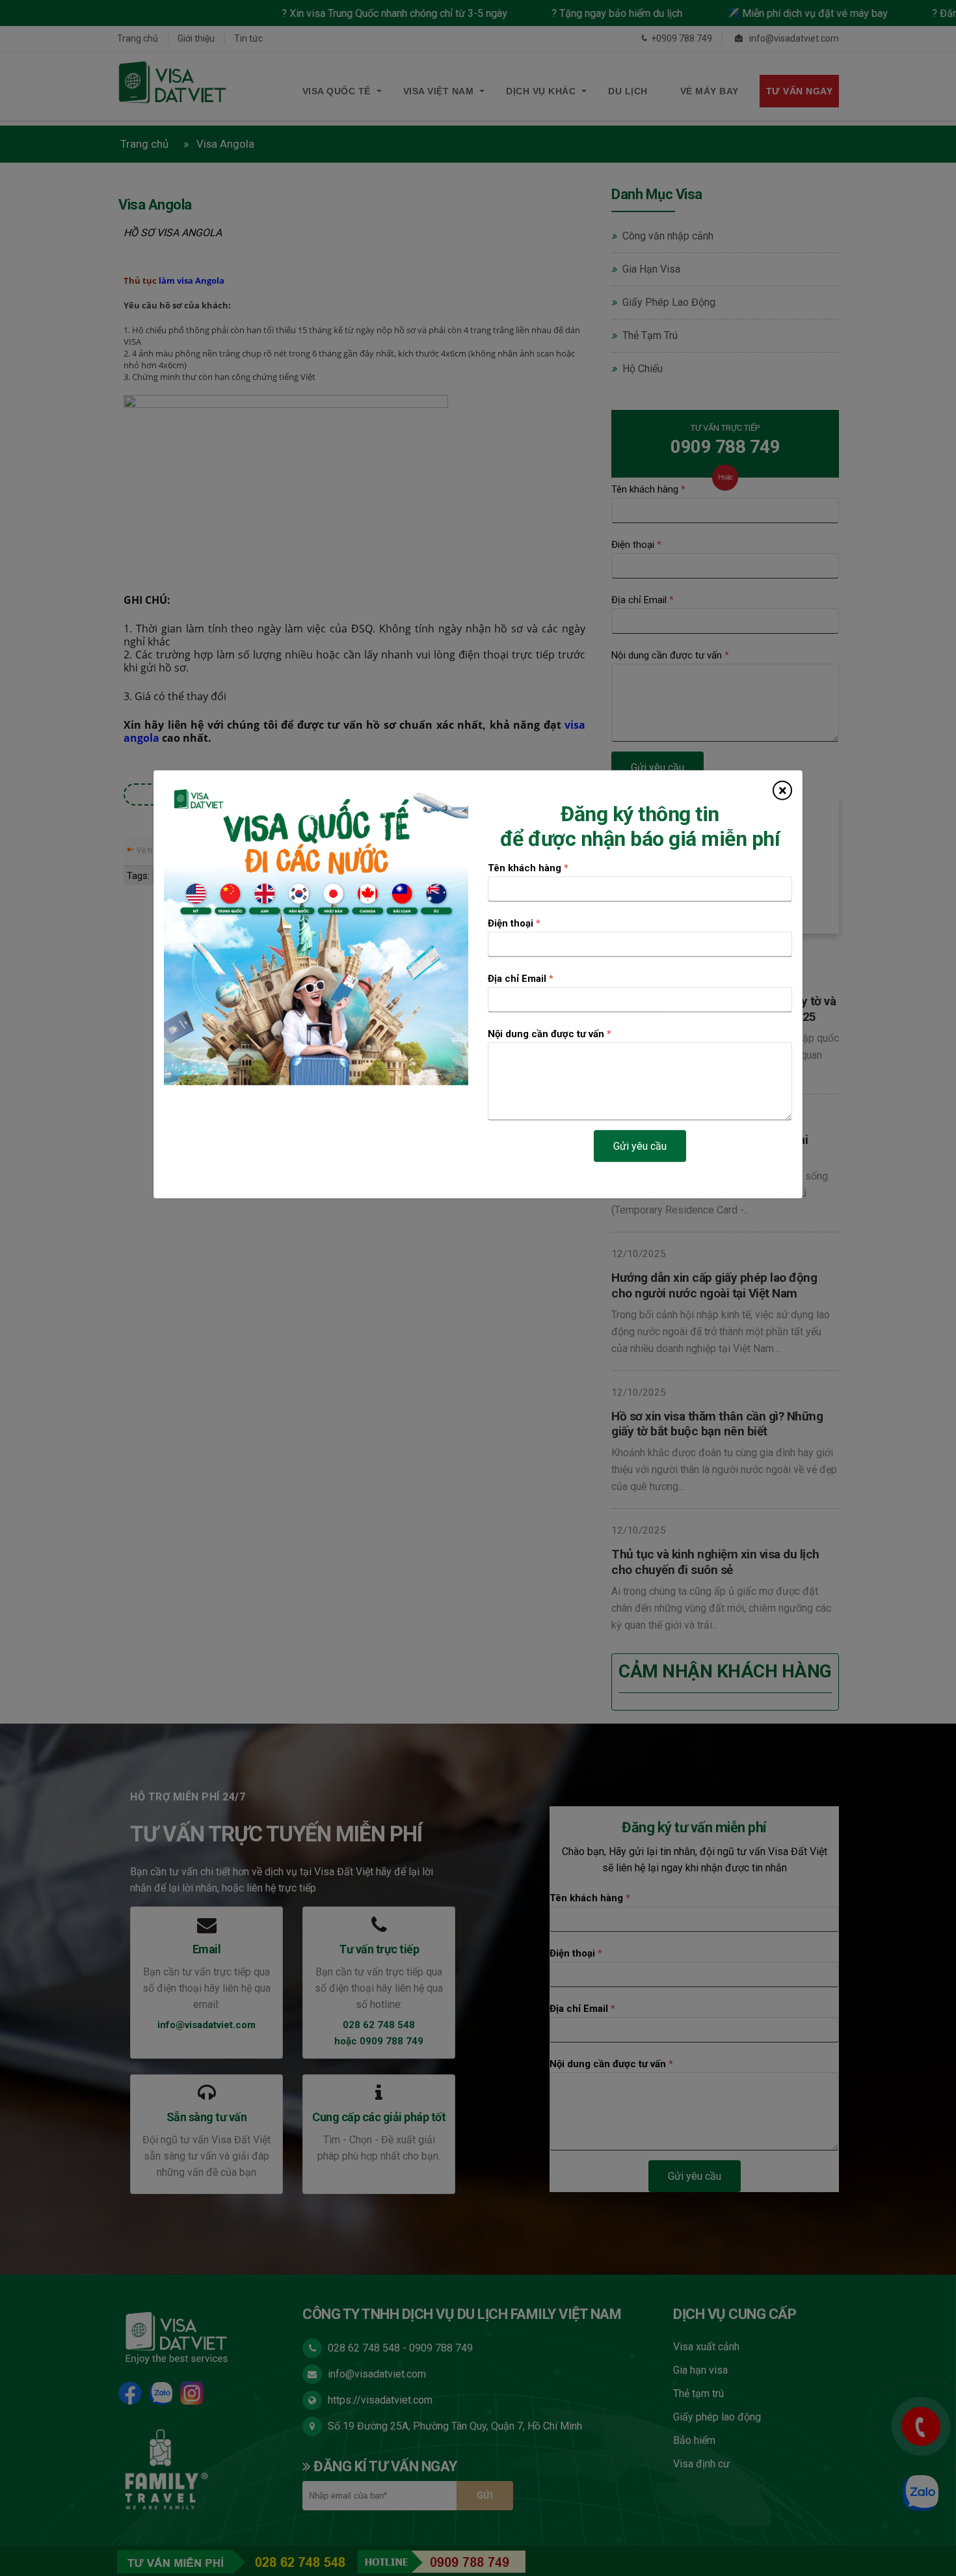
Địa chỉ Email (521, 979)
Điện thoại (514, 923)
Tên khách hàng (528, 868)
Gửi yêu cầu (640, 1146)
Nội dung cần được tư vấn (550, 1034)
